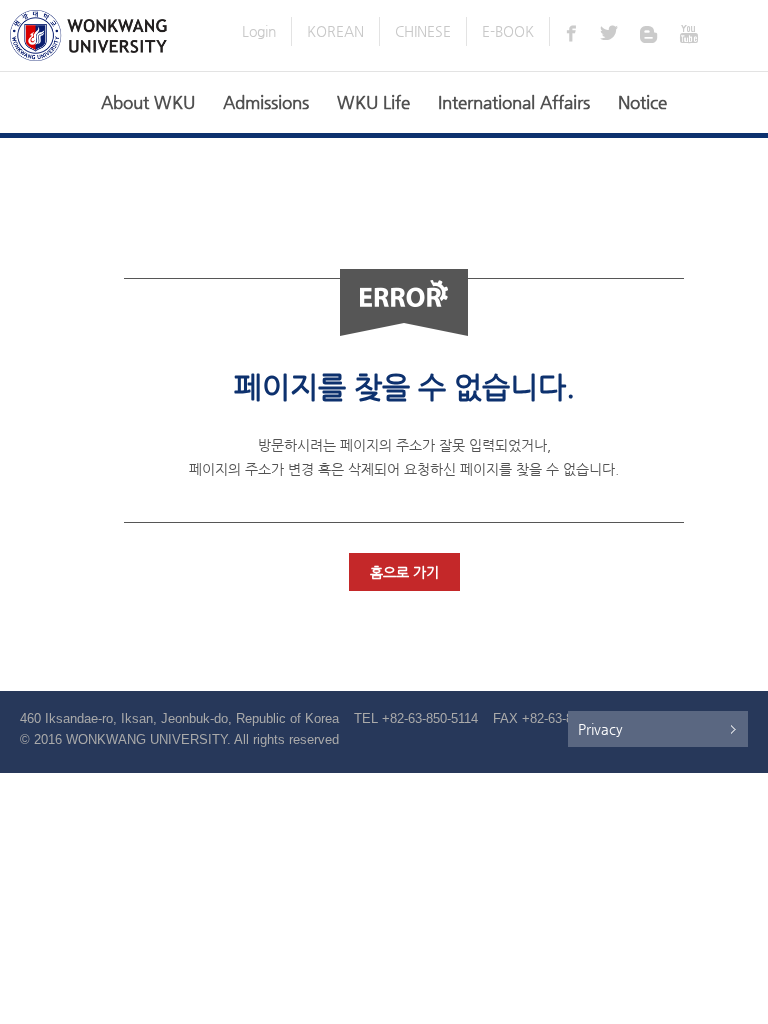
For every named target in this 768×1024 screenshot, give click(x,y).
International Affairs (514, 102)
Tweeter (611, 33)
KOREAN (335, 31)
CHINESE (423, 31)
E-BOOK (508, 31)
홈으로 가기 (404, 572)
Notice (642, 102)
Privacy (600, 729)
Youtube (691, 33)
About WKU (148, 102)
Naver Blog (651, 33)
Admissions (266, 102)
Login (259, 31)
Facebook (571, 33)
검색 (739, 34)
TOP (740, 996)
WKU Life (373, 102)
